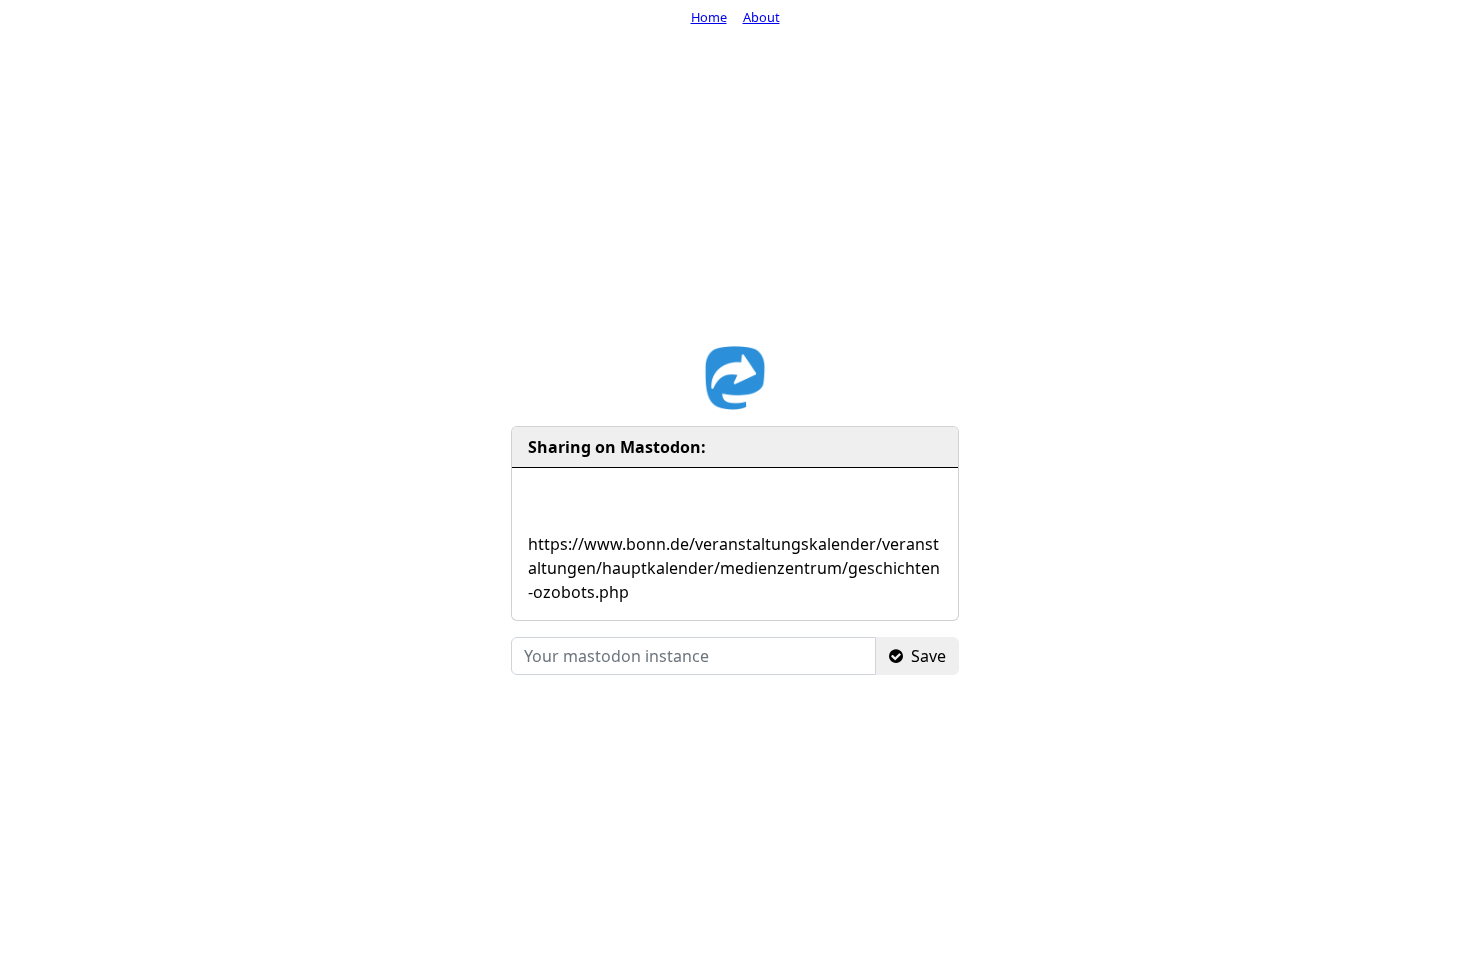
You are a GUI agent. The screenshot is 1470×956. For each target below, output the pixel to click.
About (761, 17)
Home (709, 17)
